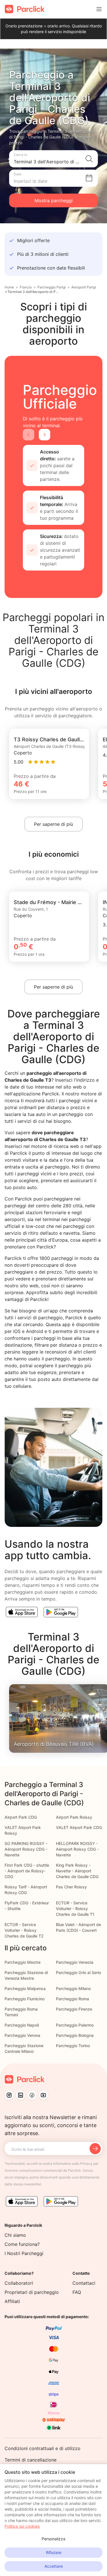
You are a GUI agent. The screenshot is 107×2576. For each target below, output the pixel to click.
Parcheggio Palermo (75, 2025)
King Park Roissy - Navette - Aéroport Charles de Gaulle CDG (77, 1871)
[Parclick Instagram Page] (9, 2095)
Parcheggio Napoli (22, 2025)
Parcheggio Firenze (74, 2009)
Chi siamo (15, 2235)
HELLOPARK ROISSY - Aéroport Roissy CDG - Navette (77, 1849)
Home (9, 287)
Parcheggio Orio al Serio (78, 1972)
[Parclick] (25, 9)
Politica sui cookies (22, 2526)
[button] (53, 159)
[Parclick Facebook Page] (32, 2095)
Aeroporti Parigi (84, 287)
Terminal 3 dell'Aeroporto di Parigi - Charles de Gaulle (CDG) (33, 292)
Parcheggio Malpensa (25, 1988)
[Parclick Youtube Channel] (43, 2095)
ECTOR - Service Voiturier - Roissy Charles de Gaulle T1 (75, 1909)
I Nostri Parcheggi (24, 2253)
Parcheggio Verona (22, 2035)
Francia (26, 287)
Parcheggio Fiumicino (25, 1999)
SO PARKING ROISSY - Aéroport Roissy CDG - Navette (26, 1849)
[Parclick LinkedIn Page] (21, 2095)
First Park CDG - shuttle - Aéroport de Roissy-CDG (27, 1871)
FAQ (77, 2292)
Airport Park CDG (21, 1817)
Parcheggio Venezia (75, 1962)
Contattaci (84, 2283)
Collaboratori (19, 2283)
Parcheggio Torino (73, 2046)
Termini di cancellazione (31, 2460)
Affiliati (12, 2301)
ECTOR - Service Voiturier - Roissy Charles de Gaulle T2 (24, 1930)
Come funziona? (22, 2244)
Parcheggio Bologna (75, 2035)
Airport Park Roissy (74, 1817)
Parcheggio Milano (73, 1988)
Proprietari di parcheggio (32, 2292)
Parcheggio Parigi (52, 287)
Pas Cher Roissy (71, 1887)
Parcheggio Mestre (23, 1962)
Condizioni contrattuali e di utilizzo (43, 2448)
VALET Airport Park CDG (79, 1827)
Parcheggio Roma (72, 1999)
